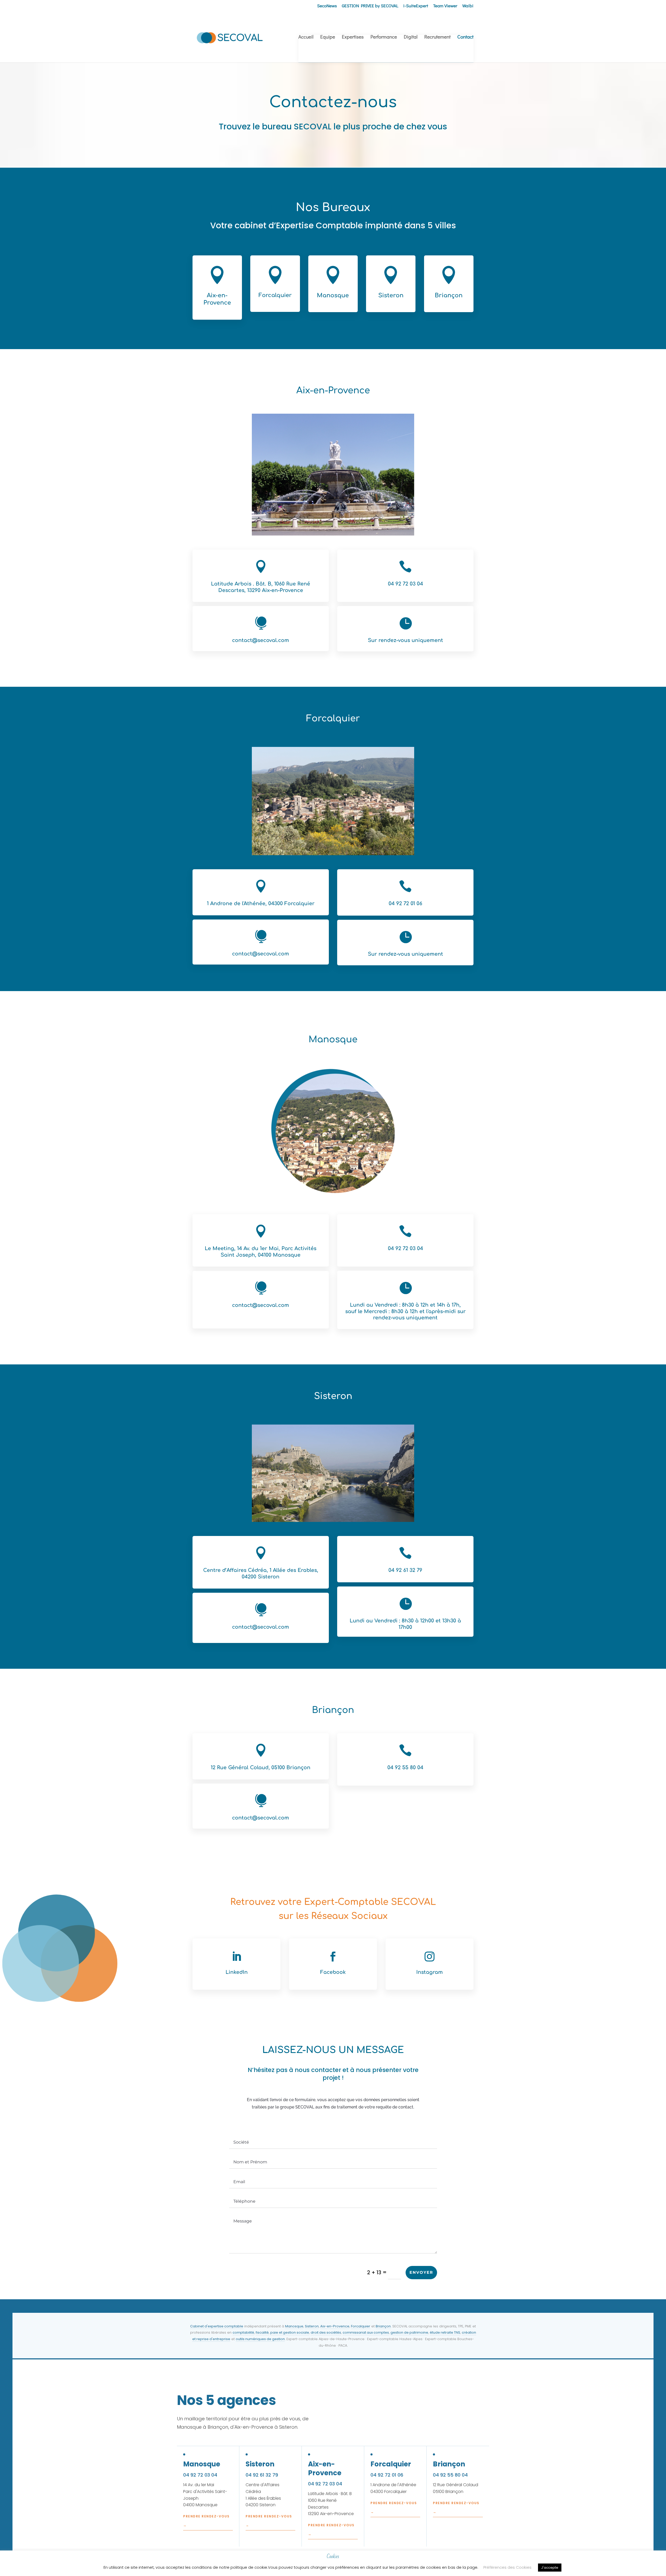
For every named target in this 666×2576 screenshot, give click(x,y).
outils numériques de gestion (260, 2339)
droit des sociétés (326, 2332)
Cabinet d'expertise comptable (217, 2326)
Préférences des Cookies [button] (507, 2567)
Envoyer (421, 2272)
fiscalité (262, 2332)
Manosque (294, 2326)
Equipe (328, 37)
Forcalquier (361, 2326)
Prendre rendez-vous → (206, 2521)
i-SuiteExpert (416, 6)
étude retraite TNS (445, 2332)
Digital (411, 37)
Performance (384, 37)
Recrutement (437, 37)
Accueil (306, 37)
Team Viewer (445, 6)
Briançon (383, 2326)
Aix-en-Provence (335, 2326)
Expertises (353, 37)
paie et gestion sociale (290, 2332)
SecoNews (327, 6)
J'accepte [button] (550, 2568)
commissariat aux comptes (366, 2332)
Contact (465, 37)
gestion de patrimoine (409, 2332)
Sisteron (312, 2326)
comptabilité (243, 2332)
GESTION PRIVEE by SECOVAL (370, 6)
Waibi (468, 6)
